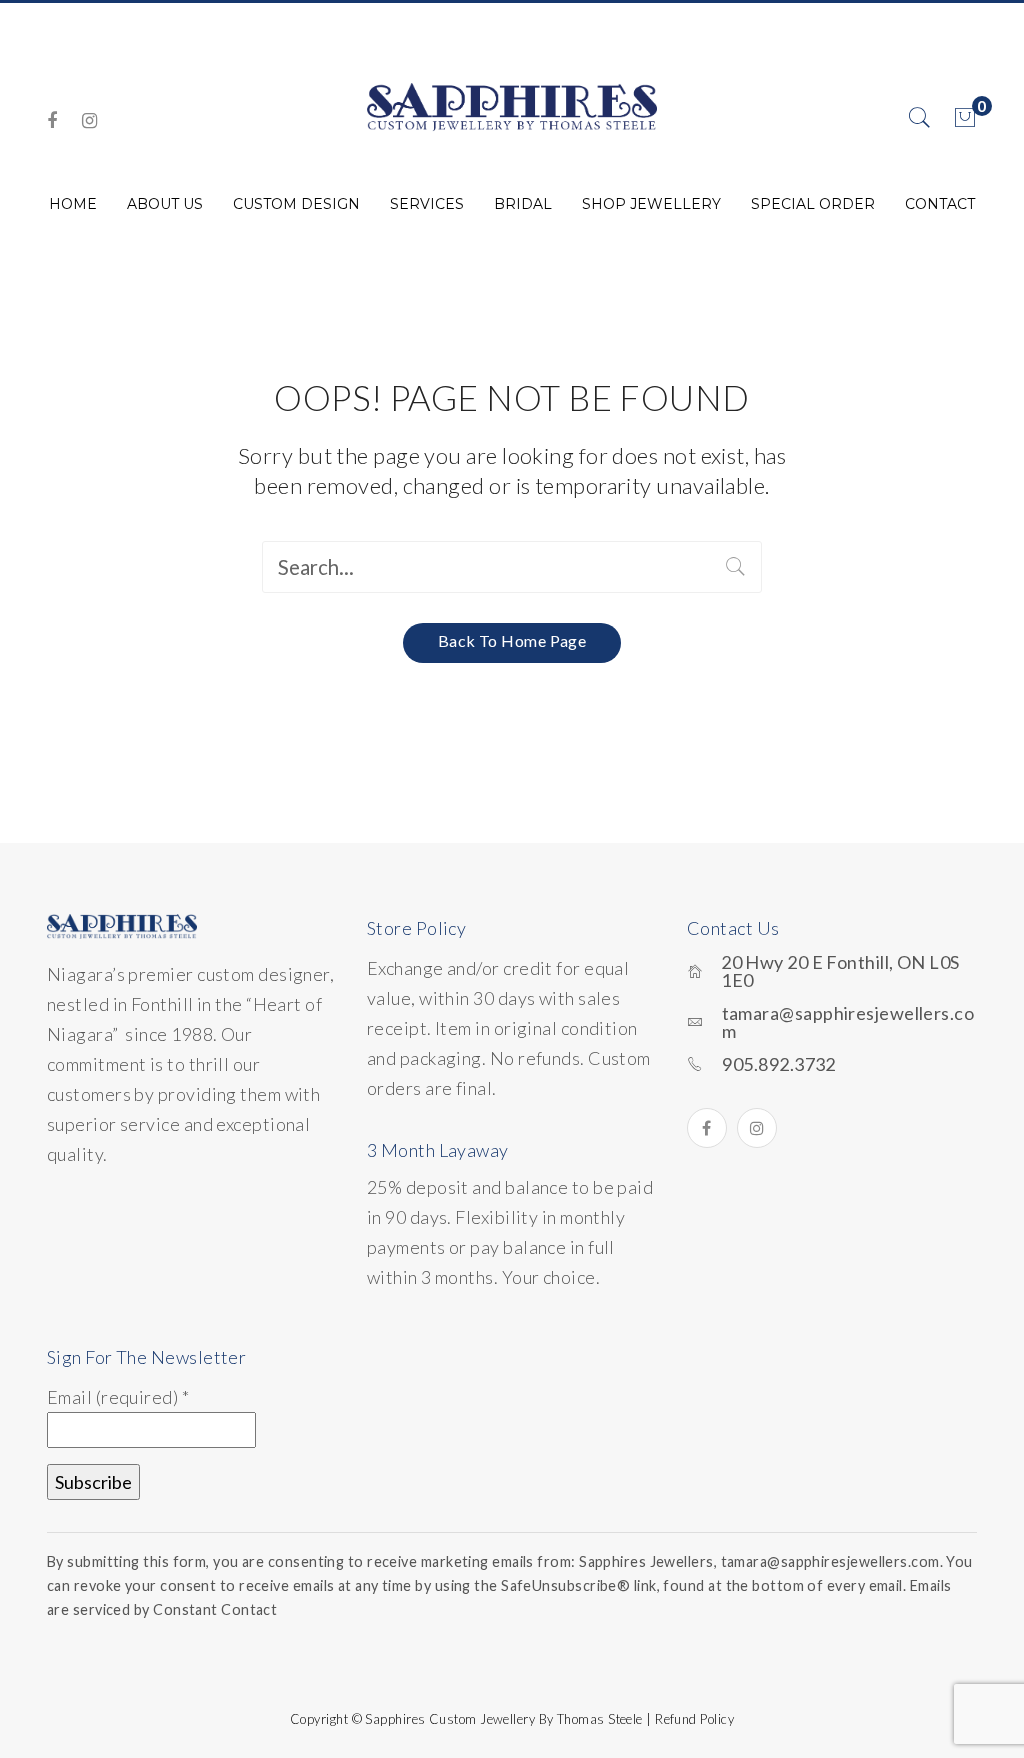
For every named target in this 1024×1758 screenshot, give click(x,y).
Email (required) (118, 1397)
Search (736, 567)
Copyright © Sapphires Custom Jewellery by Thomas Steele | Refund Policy (512, 1719)
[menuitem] (73, 204)
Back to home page (512, 640)
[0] (965, 118)
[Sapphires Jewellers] (512, 106)
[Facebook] (52, 120)
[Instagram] (89, 120)
